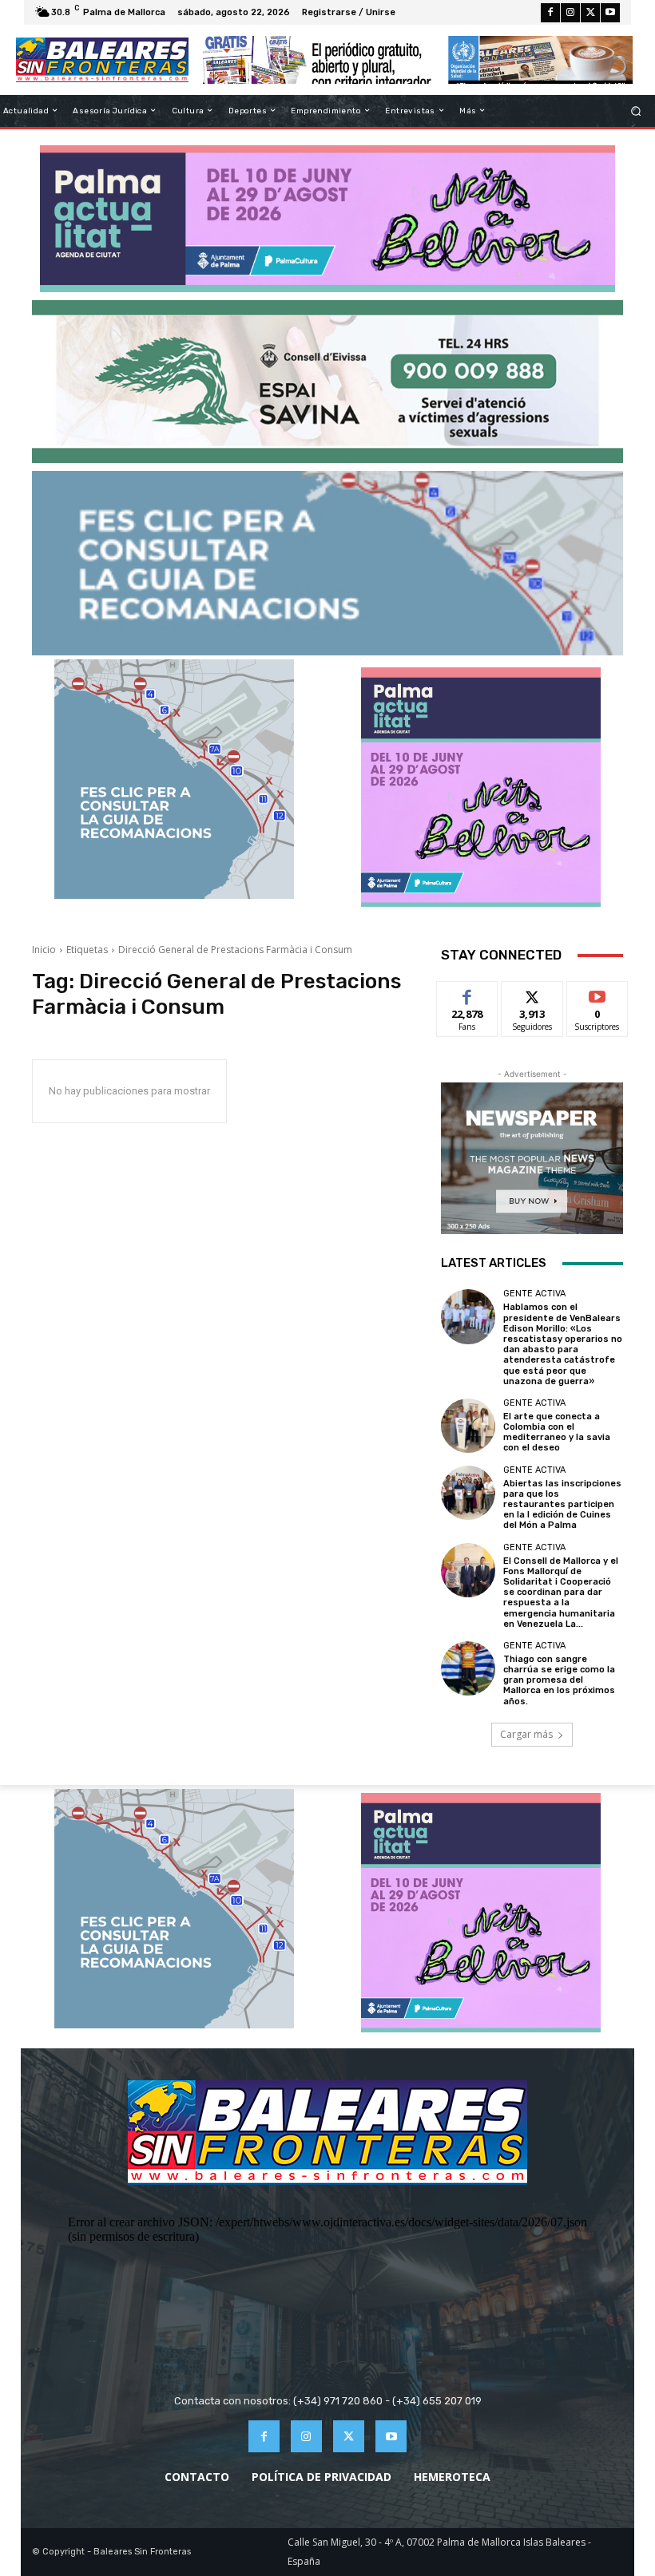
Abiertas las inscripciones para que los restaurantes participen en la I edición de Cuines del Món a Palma (562, 1505)
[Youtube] (610, 13)
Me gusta (468, 993)
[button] (636, 111)
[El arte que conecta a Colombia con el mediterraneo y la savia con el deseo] (468, 1426)
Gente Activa (534, 1294)
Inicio (44, 950)
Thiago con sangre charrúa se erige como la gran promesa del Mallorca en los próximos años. (559, 1680)
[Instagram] (570, 13)
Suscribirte (598, 993)
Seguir (532, 993)
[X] (590, 13)
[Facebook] (550, 13)
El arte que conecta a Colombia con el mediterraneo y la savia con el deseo (557, 1432)
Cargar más (526, 1734)
